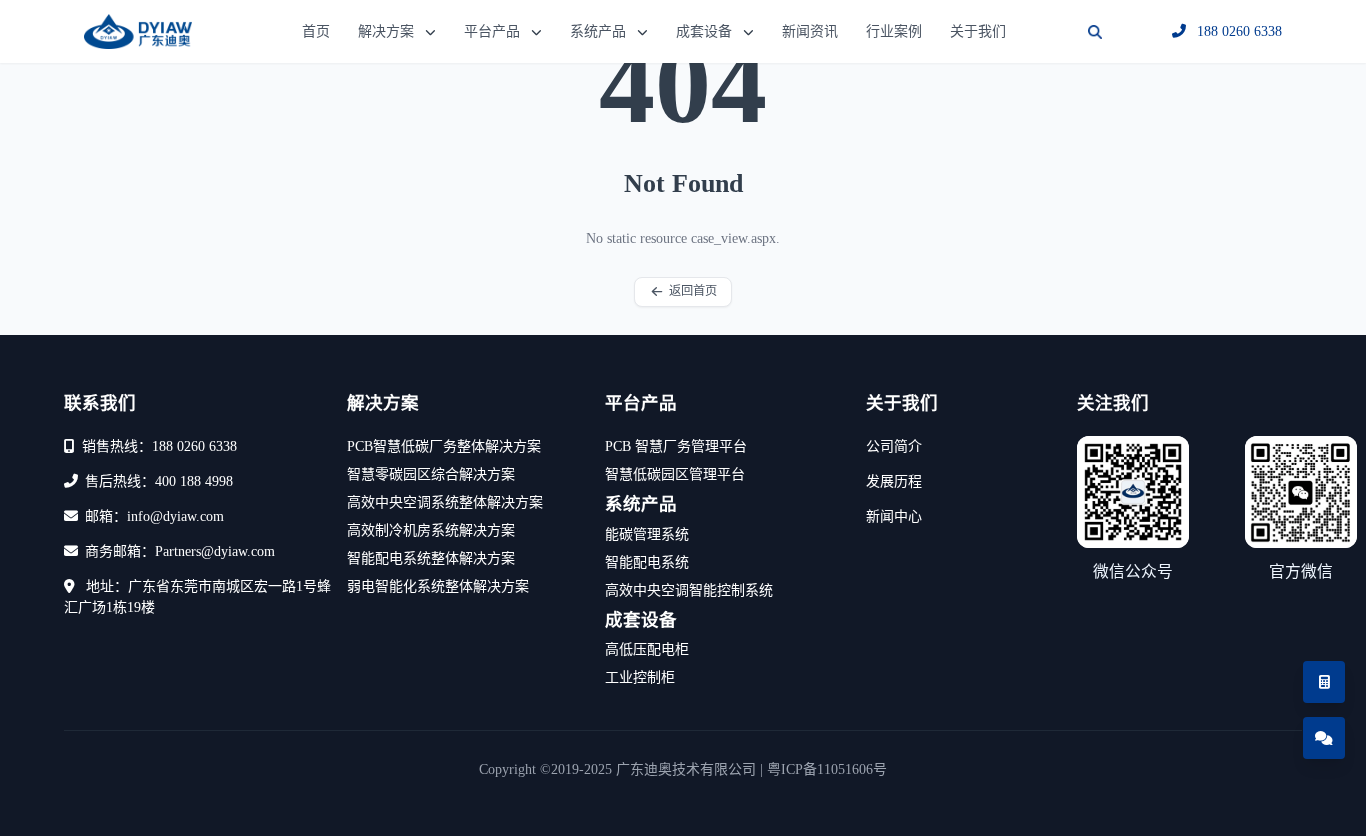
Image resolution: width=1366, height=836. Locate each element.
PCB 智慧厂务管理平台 (676, 446)
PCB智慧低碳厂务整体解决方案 (444, 446)
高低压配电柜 (647, 649)
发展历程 (894, 481)
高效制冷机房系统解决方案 (431, 530)
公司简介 (894, 446)
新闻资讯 (810, 31)
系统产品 (598, 31)
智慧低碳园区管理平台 (675, 474)
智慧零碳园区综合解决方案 (431, 474)
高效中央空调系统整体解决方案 (445, 502)
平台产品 (492, 31)
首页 (316, 31)
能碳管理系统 (647, 534)
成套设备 (704, 31)
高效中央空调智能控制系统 (689, 590)
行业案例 (894, 31)
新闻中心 (894, 516)
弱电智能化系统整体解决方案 (438, 586)
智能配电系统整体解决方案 (431, 558)
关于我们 (978, 31)
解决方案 (386, 31)
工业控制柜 (640, 677)
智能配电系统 (647, 562)
